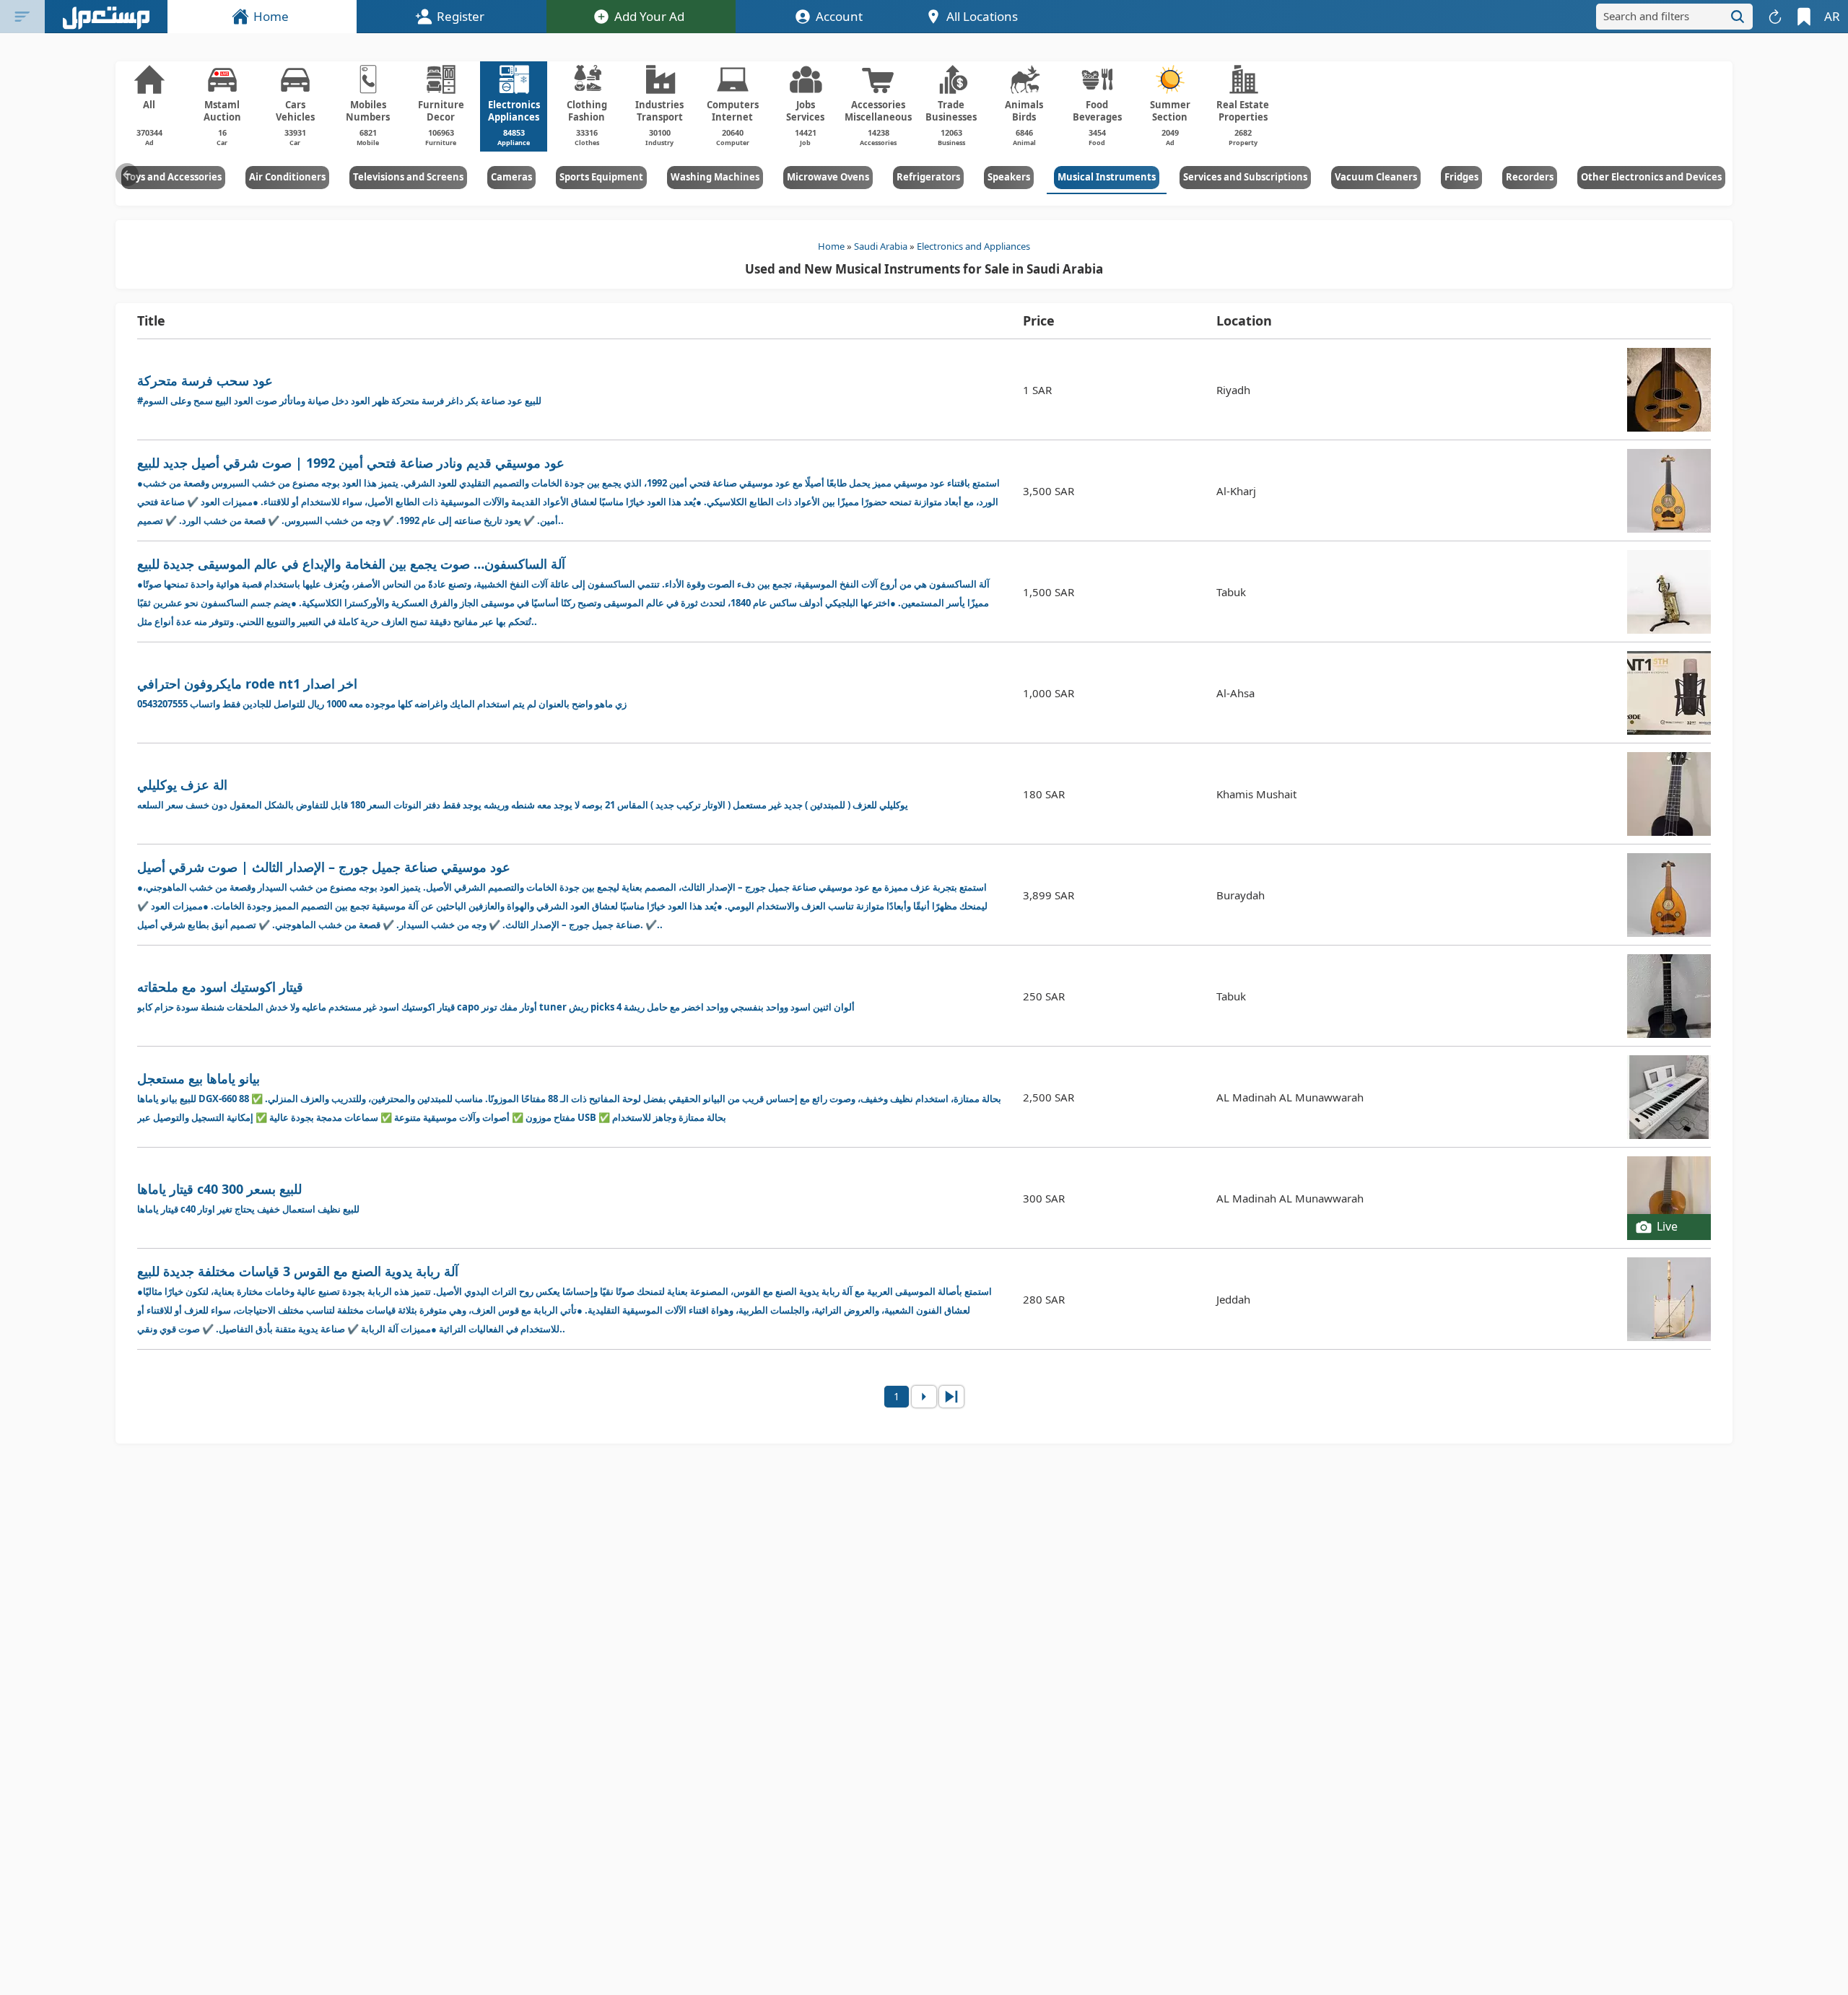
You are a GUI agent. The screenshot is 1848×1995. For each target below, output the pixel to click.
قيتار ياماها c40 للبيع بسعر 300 (248, 1198)
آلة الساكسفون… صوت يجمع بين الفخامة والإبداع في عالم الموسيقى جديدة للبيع (563, 591)
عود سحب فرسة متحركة (339, 389)
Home (271, 16)
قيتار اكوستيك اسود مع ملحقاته (496, 996)
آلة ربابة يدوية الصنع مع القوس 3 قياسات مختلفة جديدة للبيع (565, 1299)
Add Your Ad (649, 16)
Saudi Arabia (881, 246)
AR (1832, 16)
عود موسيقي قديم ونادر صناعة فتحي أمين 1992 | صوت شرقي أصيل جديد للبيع (568, 490)
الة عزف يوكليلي (523, 794)
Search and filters (1646, 16)
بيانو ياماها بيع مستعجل (569, 1097)
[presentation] (127, 175)
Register (461, 16)
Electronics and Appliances (973, 246)
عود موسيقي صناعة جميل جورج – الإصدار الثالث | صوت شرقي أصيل (562, 895)
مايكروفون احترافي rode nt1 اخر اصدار (382, 693)
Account (839, 16)
